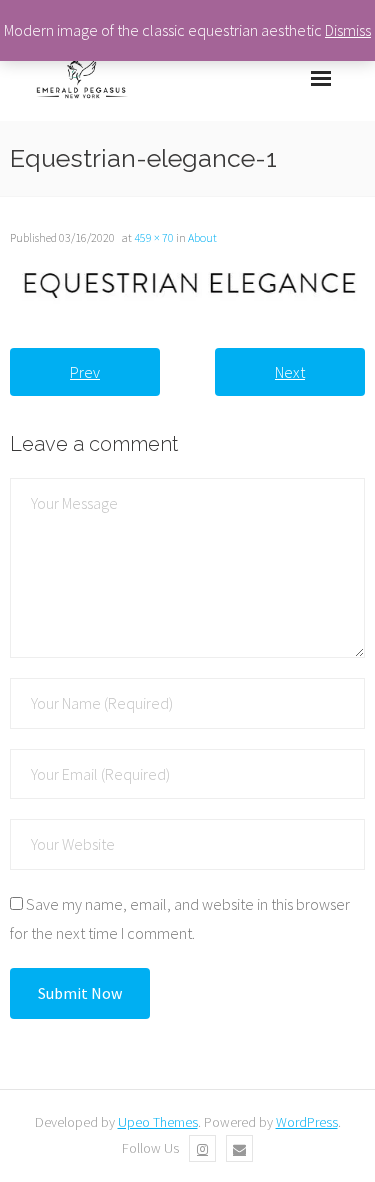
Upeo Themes (158, 1122)
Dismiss (348, 30)
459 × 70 (154, 237)
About (202, 237)
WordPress (307, 1122)
